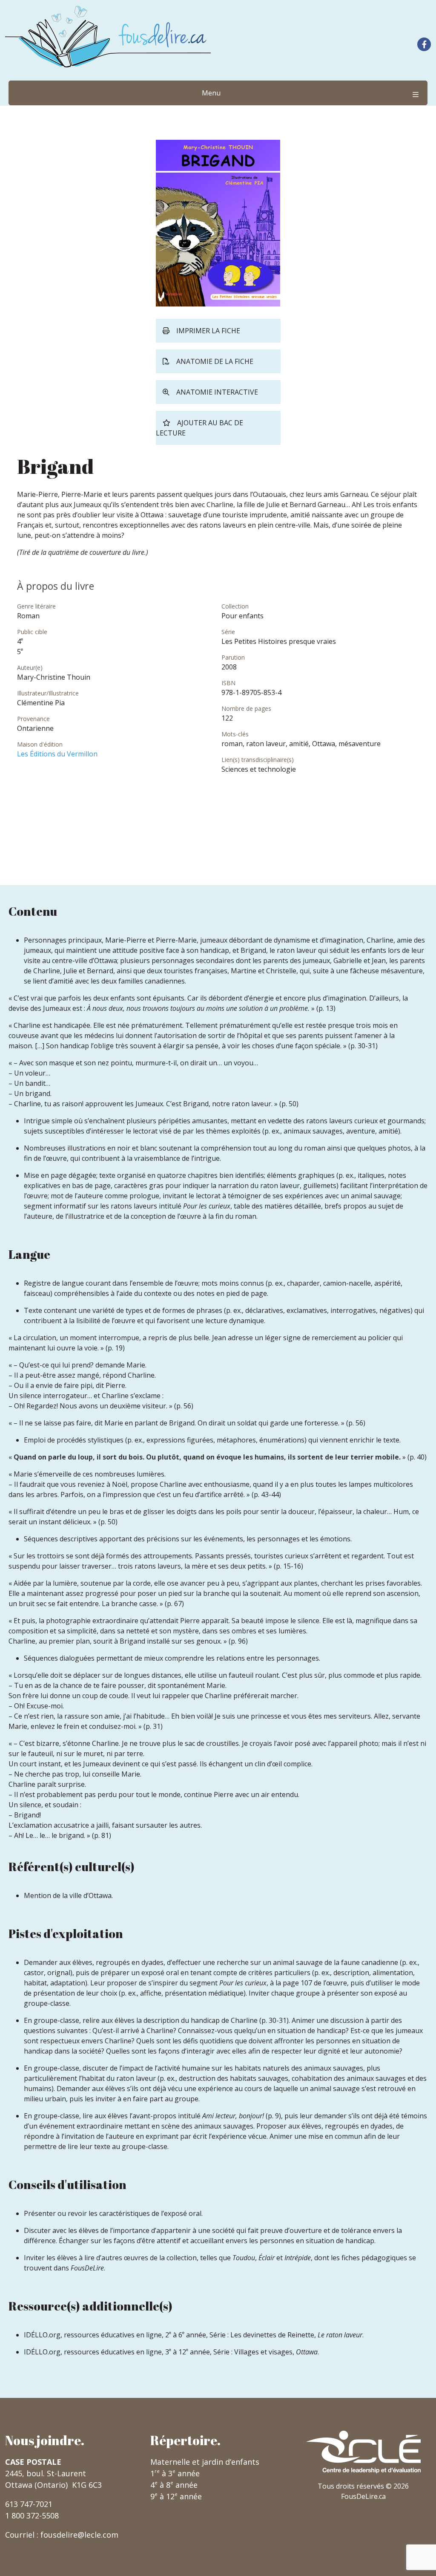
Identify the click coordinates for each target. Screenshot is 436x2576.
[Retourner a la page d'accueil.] (108, 36)
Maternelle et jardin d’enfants (205, 2462)
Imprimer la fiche (208, 331)
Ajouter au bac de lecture (199, 428)
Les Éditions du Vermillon (57, 754)
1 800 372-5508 (32, 2515)
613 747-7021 (29, 2504)
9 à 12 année (176, 2496)
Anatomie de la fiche (215, 361)
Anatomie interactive (217, 392)
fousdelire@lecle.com (79, 2535)
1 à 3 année (175, 2473)
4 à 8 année (174, 2485)
